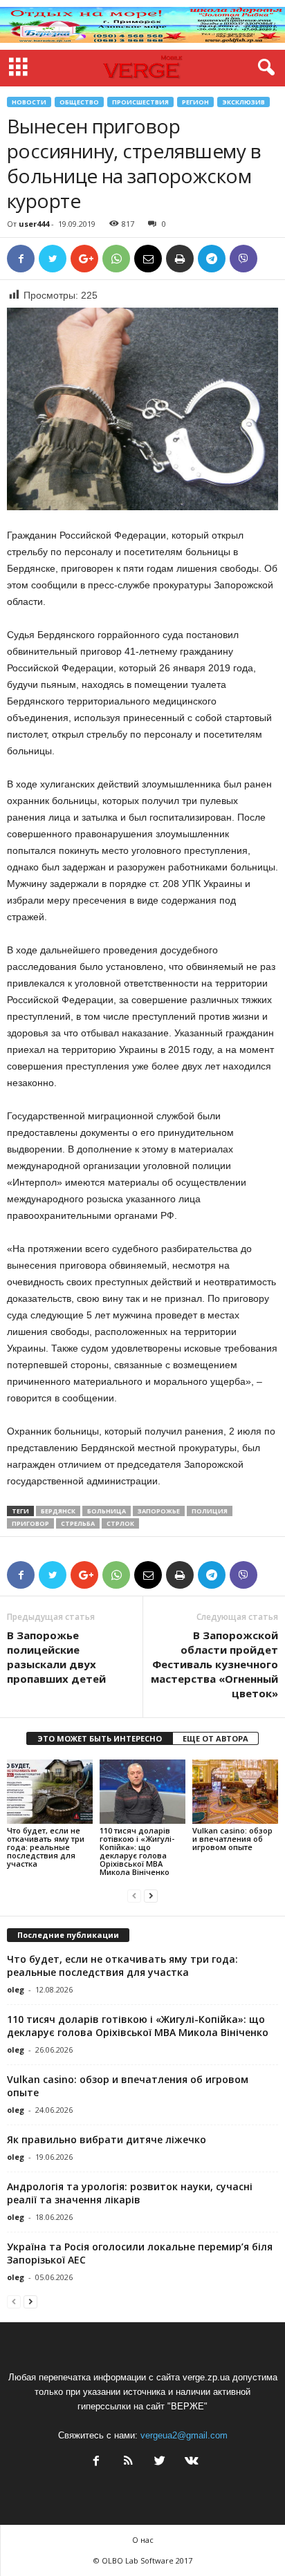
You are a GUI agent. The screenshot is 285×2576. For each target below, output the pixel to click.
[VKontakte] (190, 2462)
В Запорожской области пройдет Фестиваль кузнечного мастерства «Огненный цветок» (214, 1664)
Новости (29, 102)
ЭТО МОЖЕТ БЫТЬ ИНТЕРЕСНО (100, 1738)
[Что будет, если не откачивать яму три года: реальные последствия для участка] (50, 1792)
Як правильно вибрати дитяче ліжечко (107, 2139)
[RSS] (128, 2462)
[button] (264, 68)
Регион (195, 102)
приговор (30, 1523)
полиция (210, 1511)
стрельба (78, 1523)
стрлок (120, 1523)
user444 (34, 224)
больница (107, 1511)
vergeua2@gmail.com (184, 2435)
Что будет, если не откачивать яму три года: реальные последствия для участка (46, 1847)
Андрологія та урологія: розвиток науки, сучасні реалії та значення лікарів (130, 2193)
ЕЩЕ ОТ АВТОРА (215, 1738)
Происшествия (140, 102)
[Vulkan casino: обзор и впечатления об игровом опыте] (235, 1792)
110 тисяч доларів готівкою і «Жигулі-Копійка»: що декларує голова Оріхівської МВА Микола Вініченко (137, 1851)
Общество (79, 102)
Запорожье (159, 1511)
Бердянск (58, 1511)
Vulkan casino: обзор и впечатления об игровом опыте (232, 1839)
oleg (16, 1989)
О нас (143, 2540)
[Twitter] (160, 2462)
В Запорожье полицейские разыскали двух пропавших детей (56, 1657)
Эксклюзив (243, 102)
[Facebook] (96, 2462)
